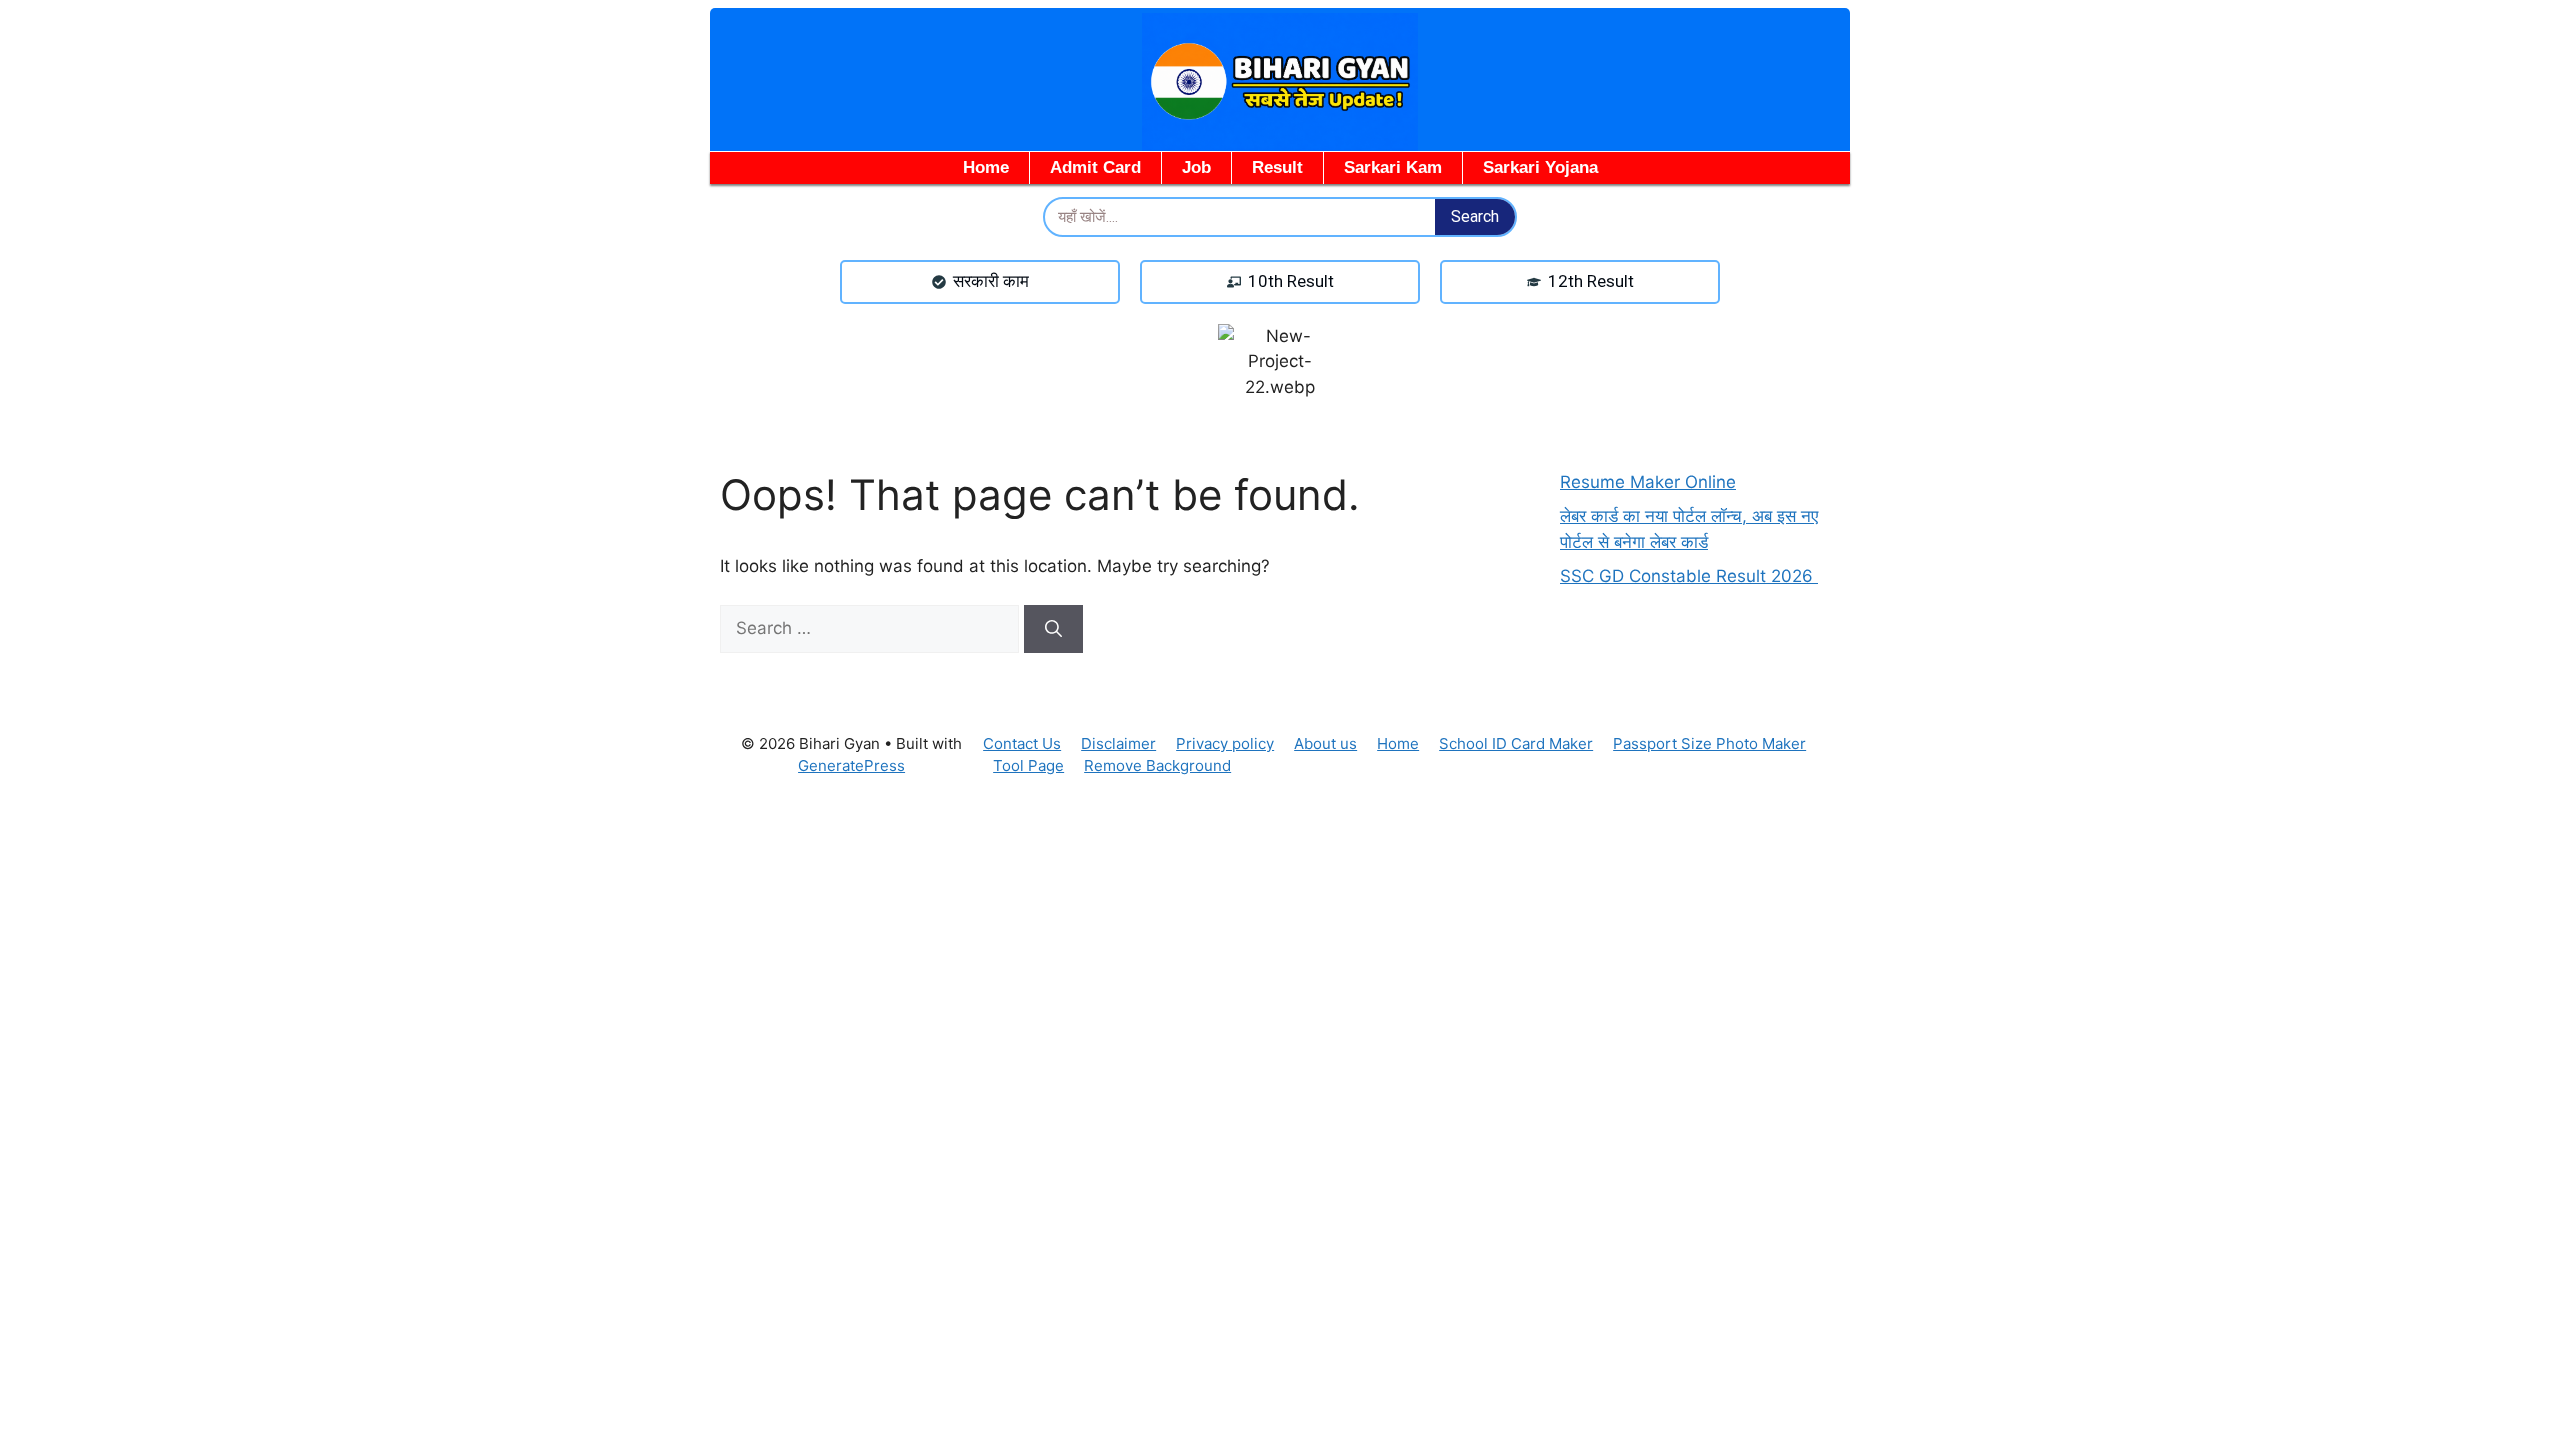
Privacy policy (1225, 743)
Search (1475, 216)
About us (1325, 743)
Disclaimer (1118, 743)
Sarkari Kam (1393, 167)
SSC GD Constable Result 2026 (1689, 576)
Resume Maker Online (1648, 482)
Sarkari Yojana (1540, 167)
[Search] (1053, 629)
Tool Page (1028, 765)
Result (1277, 167)
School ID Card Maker (1516, 743)
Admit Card (1095, 167)
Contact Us (1022, 743)
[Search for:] (872, 628)
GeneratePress (851, 765)
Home (986, 167)
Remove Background (1157, 765)
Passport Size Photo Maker (1709, 743)
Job (1196, 167)
